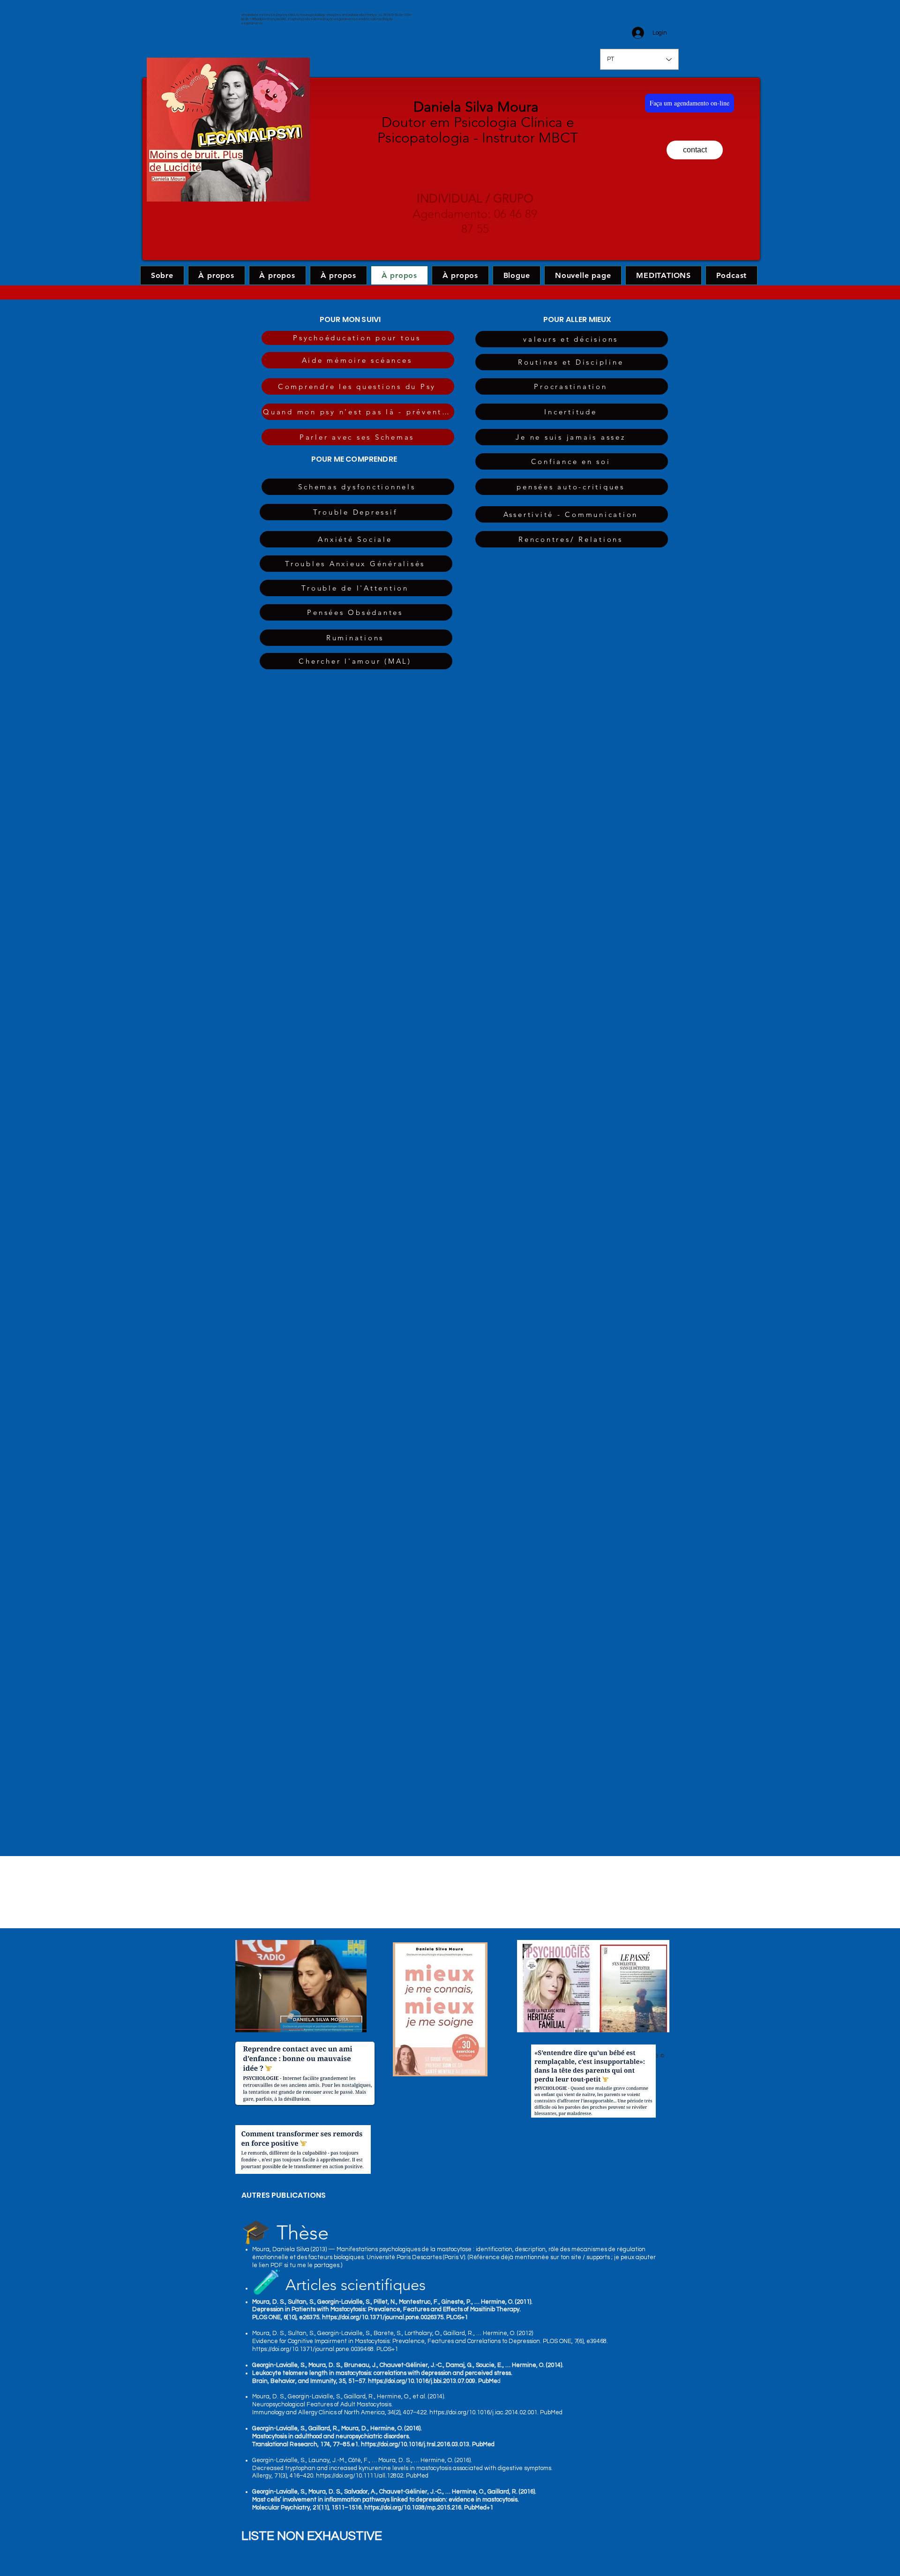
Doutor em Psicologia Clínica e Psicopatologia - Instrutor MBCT (478, 122)
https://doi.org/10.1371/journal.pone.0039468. (314, 2349)
